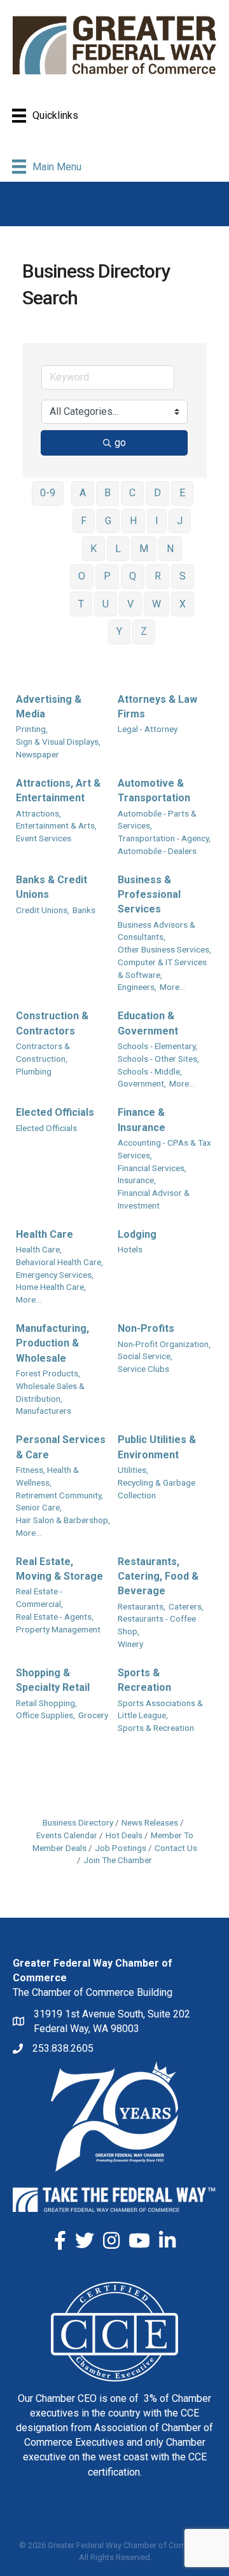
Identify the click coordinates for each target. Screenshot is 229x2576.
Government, (142, 1083)
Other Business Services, (164, 949)
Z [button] (144, 631)
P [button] (107, 576)
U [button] (106, 604)
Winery (130, 1644)
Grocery (93, 1715)
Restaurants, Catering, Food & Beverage (158, 1576)
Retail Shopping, (46, 1703)
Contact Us (176, 1848)
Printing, (32, 729)
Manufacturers (44, 1411)
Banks (84, 910)
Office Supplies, (45, 1715)
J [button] (180, 521)
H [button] (133, 521)
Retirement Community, (59, 1495)
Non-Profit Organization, (164, 1344)
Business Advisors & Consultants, (156, 931)
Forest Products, (48, 1373)
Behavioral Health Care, (59, 1262)
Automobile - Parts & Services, (157, 820)
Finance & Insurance (142, 1120)
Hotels (130, 1249)
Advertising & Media (49, 707)
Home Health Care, (51, 1287)
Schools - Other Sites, (158, 1059)
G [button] (108, 521)
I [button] (157, 521)
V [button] (130, 604)
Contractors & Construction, (43, 1052)
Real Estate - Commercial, (39, 1597)
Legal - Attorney (148, 729)
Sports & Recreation (144, 1680)
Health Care (45, 1234)
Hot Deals (124, 1835)
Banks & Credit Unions (52, 887)
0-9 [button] (48, 493)
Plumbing (34, 1071)
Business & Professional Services (149, 894)
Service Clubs (143, 1369)
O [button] (82, 576)
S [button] (183, 576)
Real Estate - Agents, (55, 1617)
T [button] (81, 604)
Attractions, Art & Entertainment (58, 790)
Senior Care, (39, 1507)
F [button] (84, 521)
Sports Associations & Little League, (160, 1709)
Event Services (44, 838)
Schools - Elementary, (157, 1046)
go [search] (120, 443)
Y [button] (119, 631)
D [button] (157, 493)
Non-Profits (146, 1328)
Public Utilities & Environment (157, 1447)
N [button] (170, 549)
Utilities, (133, 1470)
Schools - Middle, (150, 1071)
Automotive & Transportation (154, 790)
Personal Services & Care (61, 1447)
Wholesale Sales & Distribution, (50, 1392)
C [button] (132, 493)
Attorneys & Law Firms (157, 707)
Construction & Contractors (52, 1023)
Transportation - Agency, (164, 838)
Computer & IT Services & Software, (162, 968)
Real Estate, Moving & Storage (59, 1569)
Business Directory (78, 1822)
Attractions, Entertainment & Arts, (56, 820)
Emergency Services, (55, 1275)
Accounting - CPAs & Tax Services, (164, 1149)
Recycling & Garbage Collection (156, 1489)
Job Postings (121, 1848)
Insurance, (137, 1180)
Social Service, (145, 1356)
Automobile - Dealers (157, 851)
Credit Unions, (43, 910)
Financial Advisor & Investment (154, 1199)
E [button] (182, 493)
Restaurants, (142, 1606)
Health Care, (39, 1249)
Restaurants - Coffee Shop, (157, 1625)
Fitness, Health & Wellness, (47, 1476)
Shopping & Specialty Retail (53, 1680)
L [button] (118, 549)
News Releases (150, 1822)
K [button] (94, 549)
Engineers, (137, 987)
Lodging (137, 1234)
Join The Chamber (118, 1860)
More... (172, 987)
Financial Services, (152, 1168)
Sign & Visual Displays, (58, 742)
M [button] (144, 549)
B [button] (108, 493)
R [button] (158, 576)
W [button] (156, 604)
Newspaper (38, 754)
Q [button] (133, 576)
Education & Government (148, 1023)
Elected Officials (55, 1112)
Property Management (58, 1629)
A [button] (83, 493)
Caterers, (186, 1606)
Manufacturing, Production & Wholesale (52, 1343)
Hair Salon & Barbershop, (63, 1520)
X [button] (183, 604)
